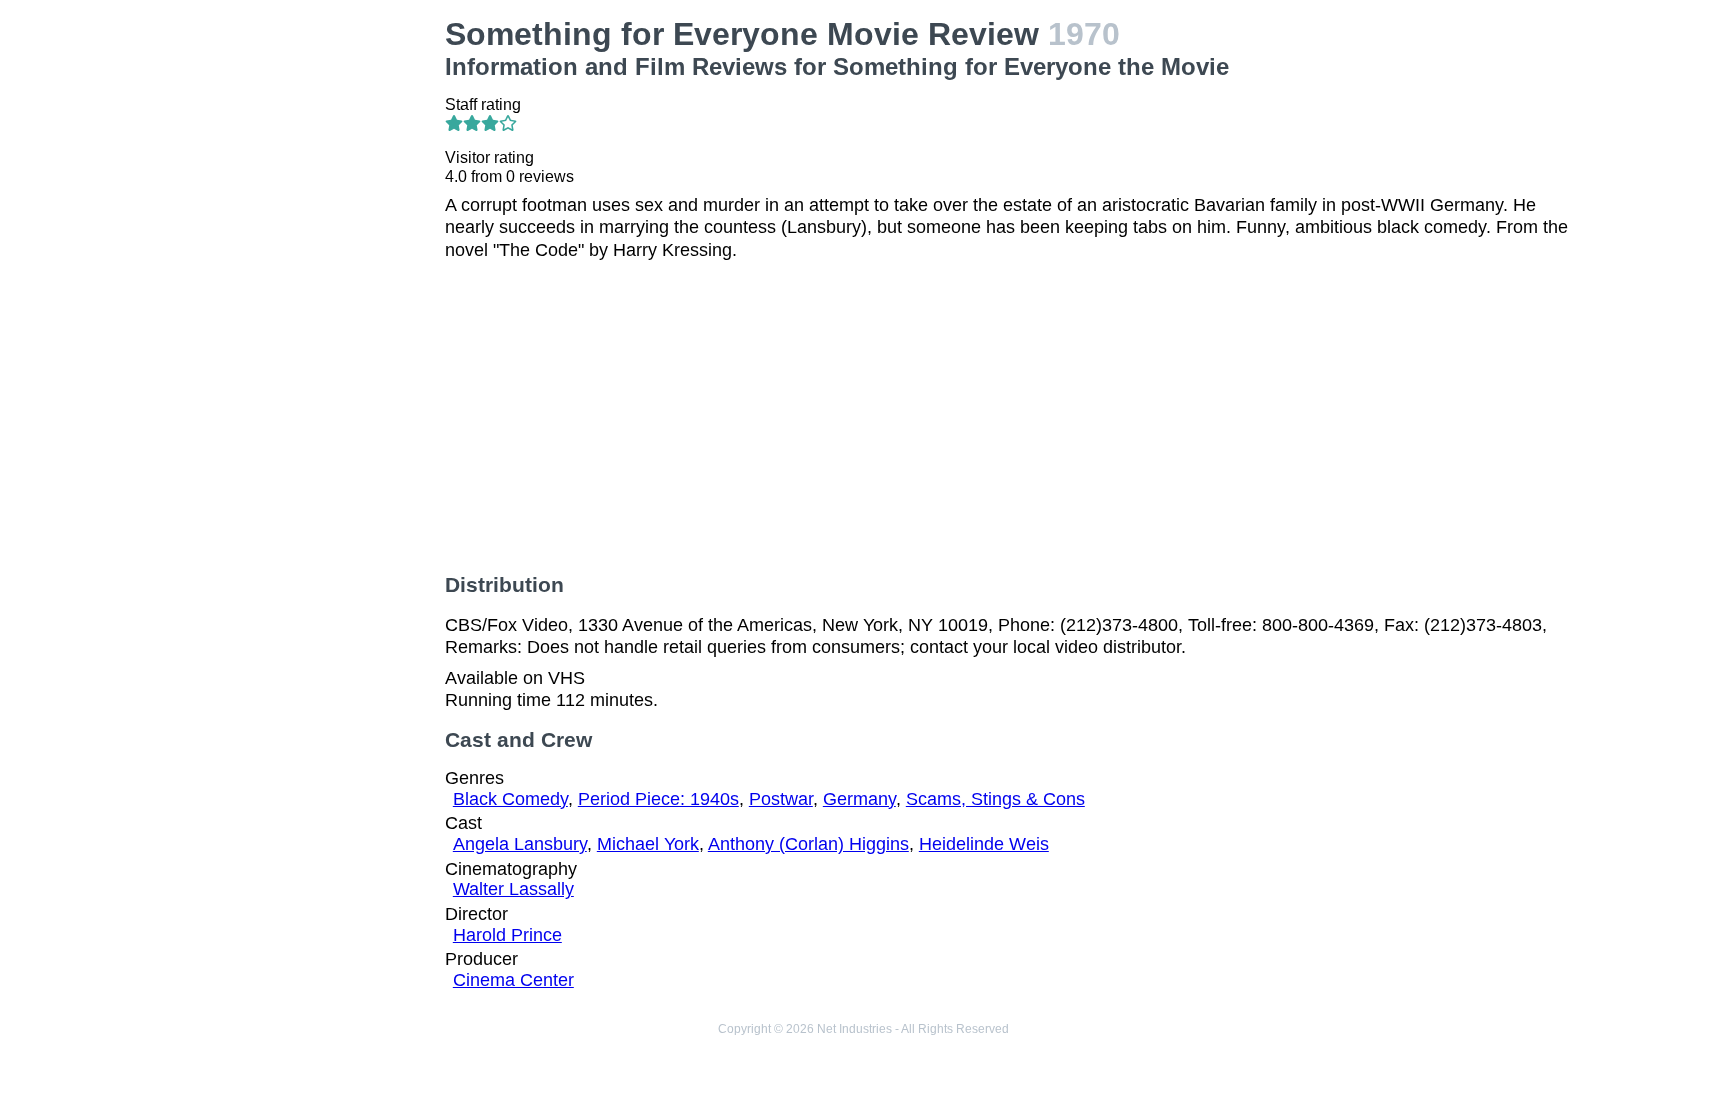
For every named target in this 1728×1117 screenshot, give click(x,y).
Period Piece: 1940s (658, 799)
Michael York (648, 844)
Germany (859, 799)
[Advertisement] (298, 316)
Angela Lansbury (520, 844)
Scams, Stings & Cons (995, 799)
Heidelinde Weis (984, 844)
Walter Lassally (513, 889)
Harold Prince (507, 935)
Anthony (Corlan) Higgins (808, 844)
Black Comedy (510, 799)
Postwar (781, 799)
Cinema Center (513, 980)
